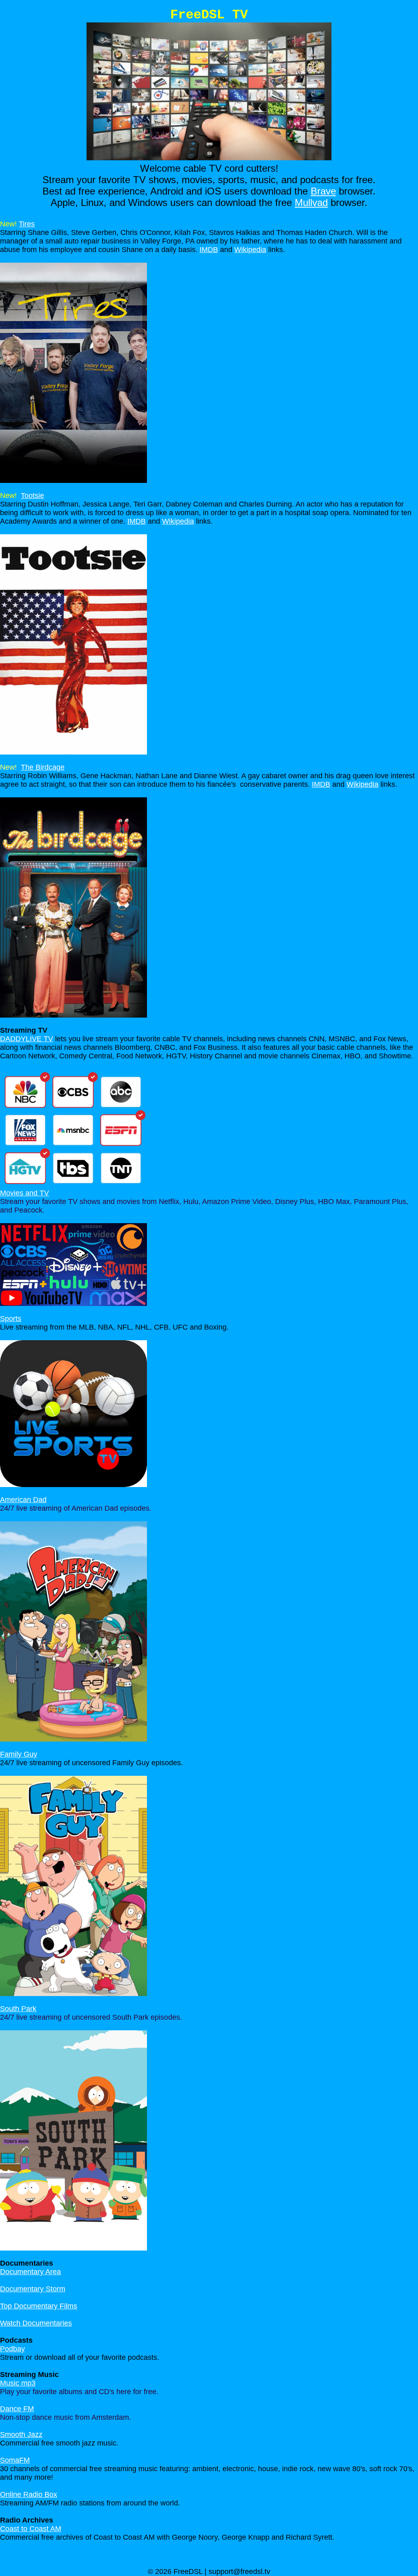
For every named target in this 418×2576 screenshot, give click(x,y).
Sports (11, 1319)
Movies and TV (24, 1193)
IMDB (209, 250)
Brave (323, 191)
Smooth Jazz (21, 2434)
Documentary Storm (33, 2289)
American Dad (23, 1500)
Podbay (12, 2349)
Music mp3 (18, 2383)
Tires (27, 224)
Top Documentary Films (39, 2306)
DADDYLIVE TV (27, 1039)
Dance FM (17, 2409)
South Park (18, 2009)
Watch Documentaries (36, 2323)
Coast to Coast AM (31, 2529)
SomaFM (15, 2460)
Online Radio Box (29, 2494)
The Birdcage (43, 767)
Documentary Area (30, 2272)
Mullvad (311, 202)
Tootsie (32, 496)
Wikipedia (250, 250)
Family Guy (19, 1754)
